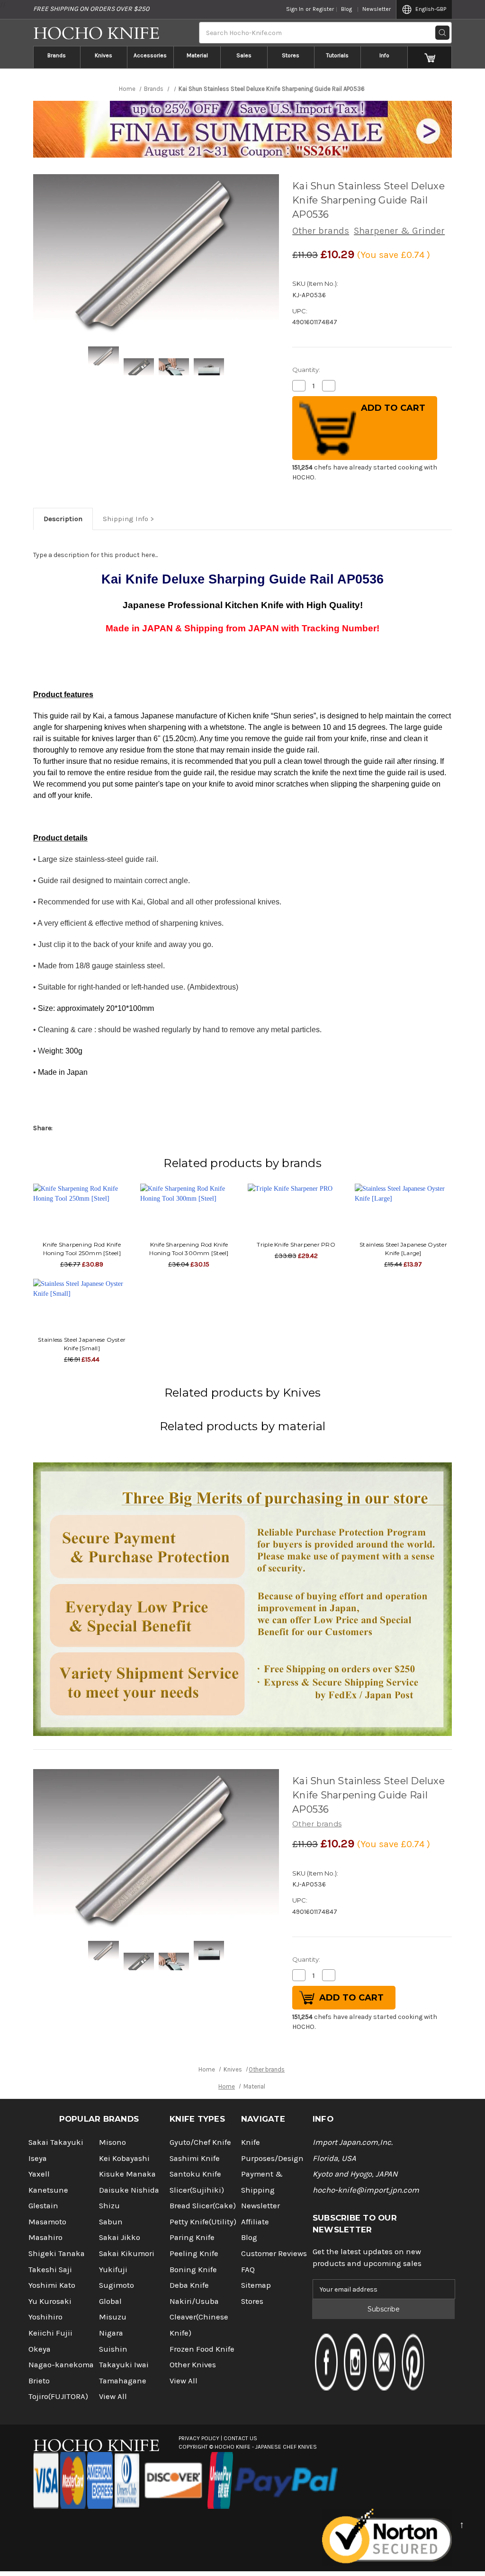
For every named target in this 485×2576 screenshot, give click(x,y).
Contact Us (240, 2438)
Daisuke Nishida (129, 2190)
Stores (291, 55)
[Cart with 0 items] (430, 57)
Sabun (111, 2222)
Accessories (150, 55)
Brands (57, 55)
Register (323, 9)
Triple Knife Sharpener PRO (296, 1244)
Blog (346, 9)
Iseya (38, 2158)
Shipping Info (126, 519)
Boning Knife (193, 2270)
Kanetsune (48, 2190)
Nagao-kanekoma (61, 2365)
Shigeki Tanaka (57, 2253)
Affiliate (255, 2222)
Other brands (321, 231)
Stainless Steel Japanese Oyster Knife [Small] (82, 1344)
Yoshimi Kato (52, 2285)
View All (113, 2396)
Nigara (111, 2333)
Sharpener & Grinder (399, 231)
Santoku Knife (195, 2174)
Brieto (39, 2381)
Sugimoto (117, 2285)
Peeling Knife (194, 2253)
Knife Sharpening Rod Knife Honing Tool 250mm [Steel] (82, 1249)
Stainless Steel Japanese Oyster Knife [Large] (403, 1249)
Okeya (40, 2349)
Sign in (295, 9)
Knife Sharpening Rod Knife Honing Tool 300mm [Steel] (189, 1249)
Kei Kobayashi (124, 2158)
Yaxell (39, 2174)
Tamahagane (123, 2381)
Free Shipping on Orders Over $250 (91, 9)
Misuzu (113, 2317)
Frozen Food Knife (202, 2349)
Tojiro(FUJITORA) (58, 2396)
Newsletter (377, 9)
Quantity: (306, 370)
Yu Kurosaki (50, 2301)
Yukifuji (113, 2270)
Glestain (43, 2206)
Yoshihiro (45, 2317)
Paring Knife (192, 2237)
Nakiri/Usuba (194, 2301)
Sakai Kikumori (127, 2253)
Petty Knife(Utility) (203, 2222)
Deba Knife (189, 2285)
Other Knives (193, 2365)
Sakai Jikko (120, 2237)
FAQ (248, 2270)
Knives (103, 55)
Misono (112, 2142)
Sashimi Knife (195, 2158)
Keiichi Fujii (50, 2333)
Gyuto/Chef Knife (200, 2142)
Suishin (113, 2349)
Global (110, 2301)
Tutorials (337, 55)
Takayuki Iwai (124, 2365)
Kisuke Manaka (127, 2174)
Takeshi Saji (50, 2270)
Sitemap (256, 2285)
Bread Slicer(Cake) (203, 2206)
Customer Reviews (274, 2253)
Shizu (109, 2206)
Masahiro (45, 2237)
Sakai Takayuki (56, 2142)
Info (384, 55)
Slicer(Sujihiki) (197, 2190)
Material (197, 55)
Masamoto (47, 2222)
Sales (244, 55)
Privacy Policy (199, 2438)
